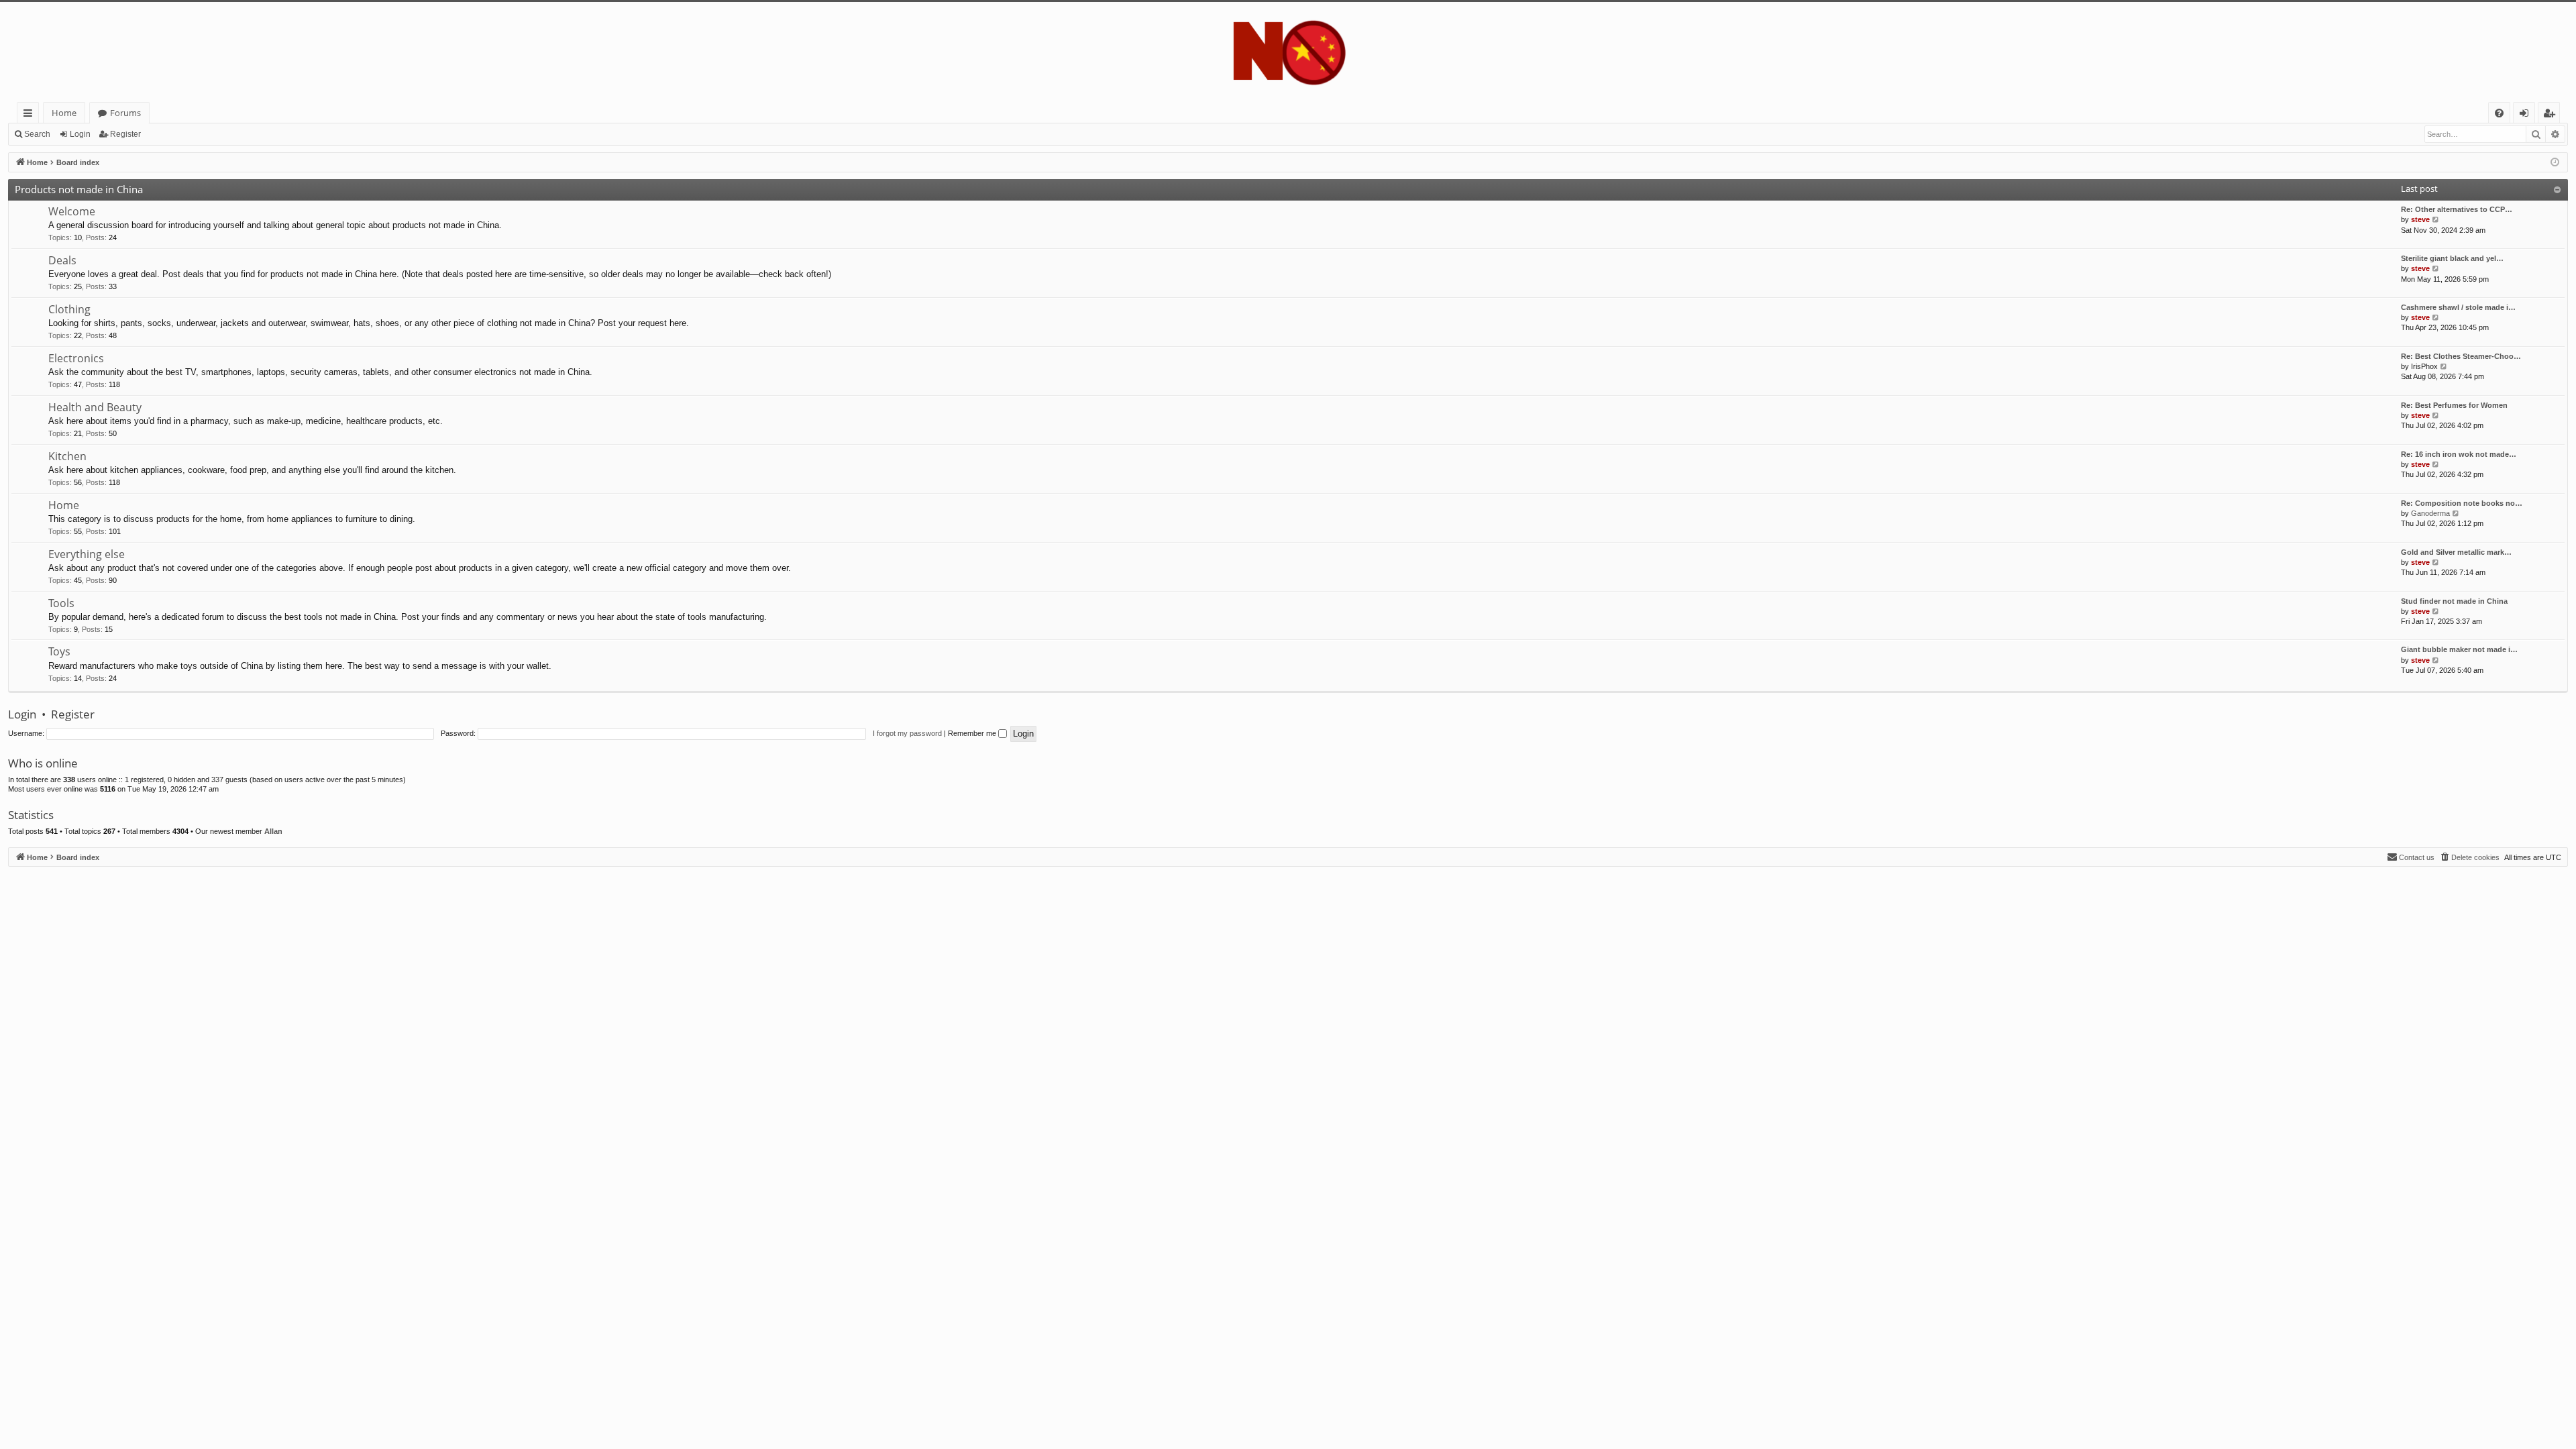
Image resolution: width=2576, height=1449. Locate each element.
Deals (62, 260)
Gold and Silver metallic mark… (2456, 552)
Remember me (973, 733)
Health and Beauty (95, 407)
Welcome (72, 211)
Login (80, 134)
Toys (59, 651)
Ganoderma (2430, 513)
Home (64, 113)
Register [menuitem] (2552, 115)
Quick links (31, 115)
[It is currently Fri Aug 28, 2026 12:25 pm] (2555, 163)
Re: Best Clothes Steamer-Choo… (2461, 356)
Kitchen (67, 456)
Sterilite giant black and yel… (2452, 258)
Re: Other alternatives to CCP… (2457, 209)
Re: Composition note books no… (2462, 503)
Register (125, 134)
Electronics (76, 358)
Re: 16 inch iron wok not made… (2459, 454)
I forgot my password (907, 733)
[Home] (1288, 52)
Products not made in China (79, 189)
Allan (273, 831)
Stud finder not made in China (2454, 601)
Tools (61, 603)
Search (37, 134)
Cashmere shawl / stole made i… (2458, 307)
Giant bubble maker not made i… (2459, 649)
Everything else (87, 554)
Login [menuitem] (2527, 115)
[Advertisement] (411, 961)
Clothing (69, 309)
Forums (125, 113)
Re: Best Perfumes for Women (2454, 405)
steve (2420, 219)
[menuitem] (2499, 113)
